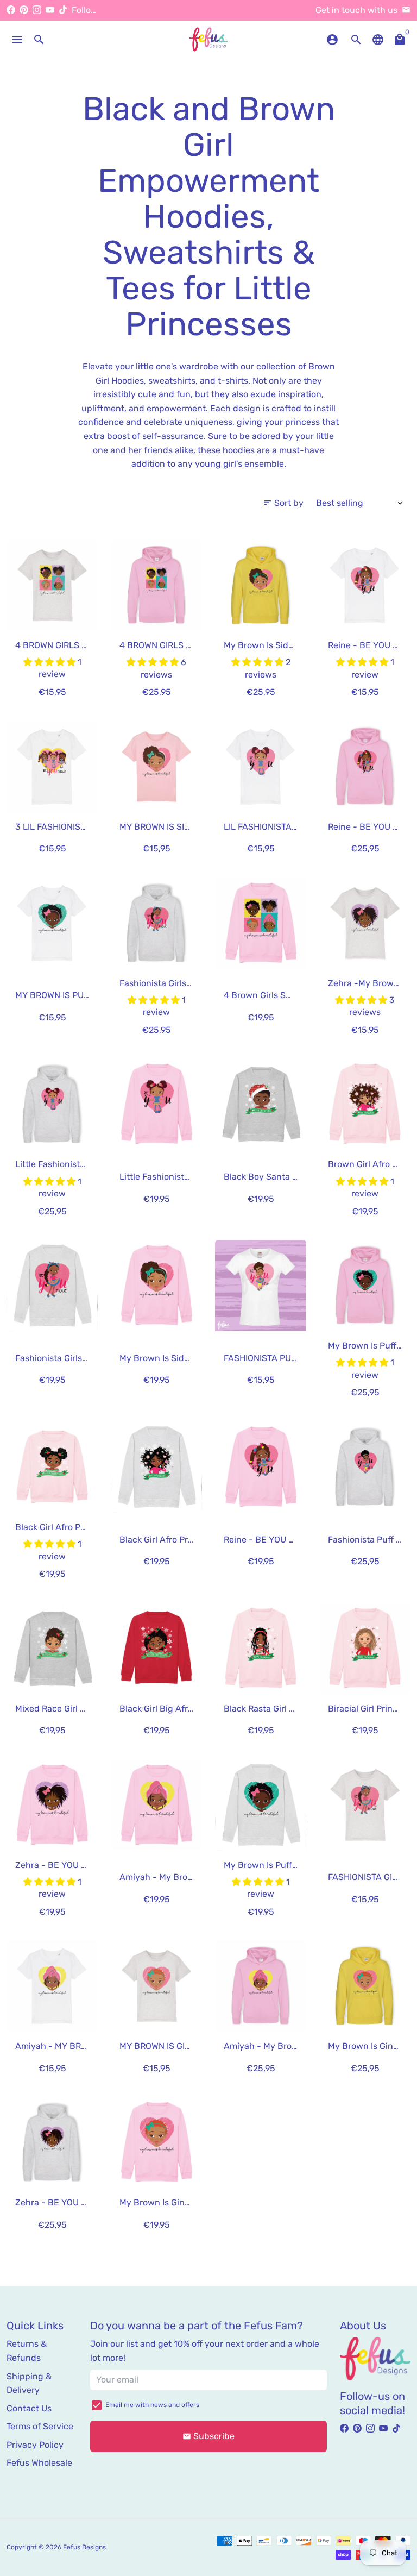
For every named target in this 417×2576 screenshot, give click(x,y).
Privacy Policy (35, 2445)
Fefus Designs (84, 2547)
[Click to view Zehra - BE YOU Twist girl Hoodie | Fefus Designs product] (52, 2142)
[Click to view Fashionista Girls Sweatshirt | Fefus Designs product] (52, 1286)
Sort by (283, 503)
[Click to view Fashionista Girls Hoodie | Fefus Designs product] (156, 923)
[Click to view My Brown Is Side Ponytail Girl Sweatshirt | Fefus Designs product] (156, 1286)
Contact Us (29, 2408)
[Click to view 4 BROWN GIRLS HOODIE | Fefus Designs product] (156, 585)
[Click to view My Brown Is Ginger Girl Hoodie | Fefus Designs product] (365, 1986)
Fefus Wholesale (39, 2463)
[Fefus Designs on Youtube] (50, 10)
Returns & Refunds (27, 2351)
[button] (50, 662)
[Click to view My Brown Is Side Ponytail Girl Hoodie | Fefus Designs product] (261, 585)
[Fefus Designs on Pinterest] (24, 10)
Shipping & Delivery (29, 2383)
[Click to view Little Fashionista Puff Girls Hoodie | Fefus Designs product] (52, 1104)
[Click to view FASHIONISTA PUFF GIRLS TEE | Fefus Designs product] (261, 1286)
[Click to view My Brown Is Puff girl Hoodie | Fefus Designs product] (365, 1286)
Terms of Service (40, 2426)
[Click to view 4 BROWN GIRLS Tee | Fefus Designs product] (52, 585)
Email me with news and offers (152, 2405)
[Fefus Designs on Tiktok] (63, 10)
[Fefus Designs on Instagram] (37, 10)
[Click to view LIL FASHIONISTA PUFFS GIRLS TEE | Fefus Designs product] (261, 767)
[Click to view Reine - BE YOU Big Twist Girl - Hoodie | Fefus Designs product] (365, 767)
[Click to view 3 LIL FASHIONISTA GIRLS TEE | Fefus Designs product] (52, 767)
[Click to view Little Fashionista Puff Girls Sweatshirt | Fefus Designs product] (156, 1104)
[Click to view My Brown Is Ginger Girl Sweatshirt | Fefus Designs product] (156, 2142)
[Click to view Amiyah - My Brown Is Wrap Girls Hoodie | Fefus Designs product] (261, 1986)
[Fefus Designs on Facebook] (11, 10)
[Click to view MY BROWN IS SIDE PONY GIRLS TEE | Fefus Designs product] (156, 767)
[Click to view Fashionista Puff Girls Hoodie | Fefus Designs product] (365, 1467)
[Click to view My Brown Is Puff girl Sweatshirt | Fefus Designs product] (261, 1805)
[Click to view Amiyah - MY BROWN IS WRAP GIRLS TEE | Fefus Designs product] (52, 1986)
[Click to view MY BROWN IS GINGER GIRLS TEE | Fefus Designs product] (156, 1986)
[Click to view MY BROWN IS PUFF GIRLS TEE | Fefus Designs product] (52, 923)
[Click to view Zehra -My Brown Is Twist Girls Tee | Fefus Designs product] (365, 923)
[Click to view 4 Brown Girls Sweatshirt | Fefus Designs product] (261, 923)
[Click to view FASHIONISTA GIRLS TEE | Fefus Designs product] (365, 1805)
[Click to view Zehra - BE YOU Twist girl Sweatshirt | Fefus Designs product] (52, 1805)
